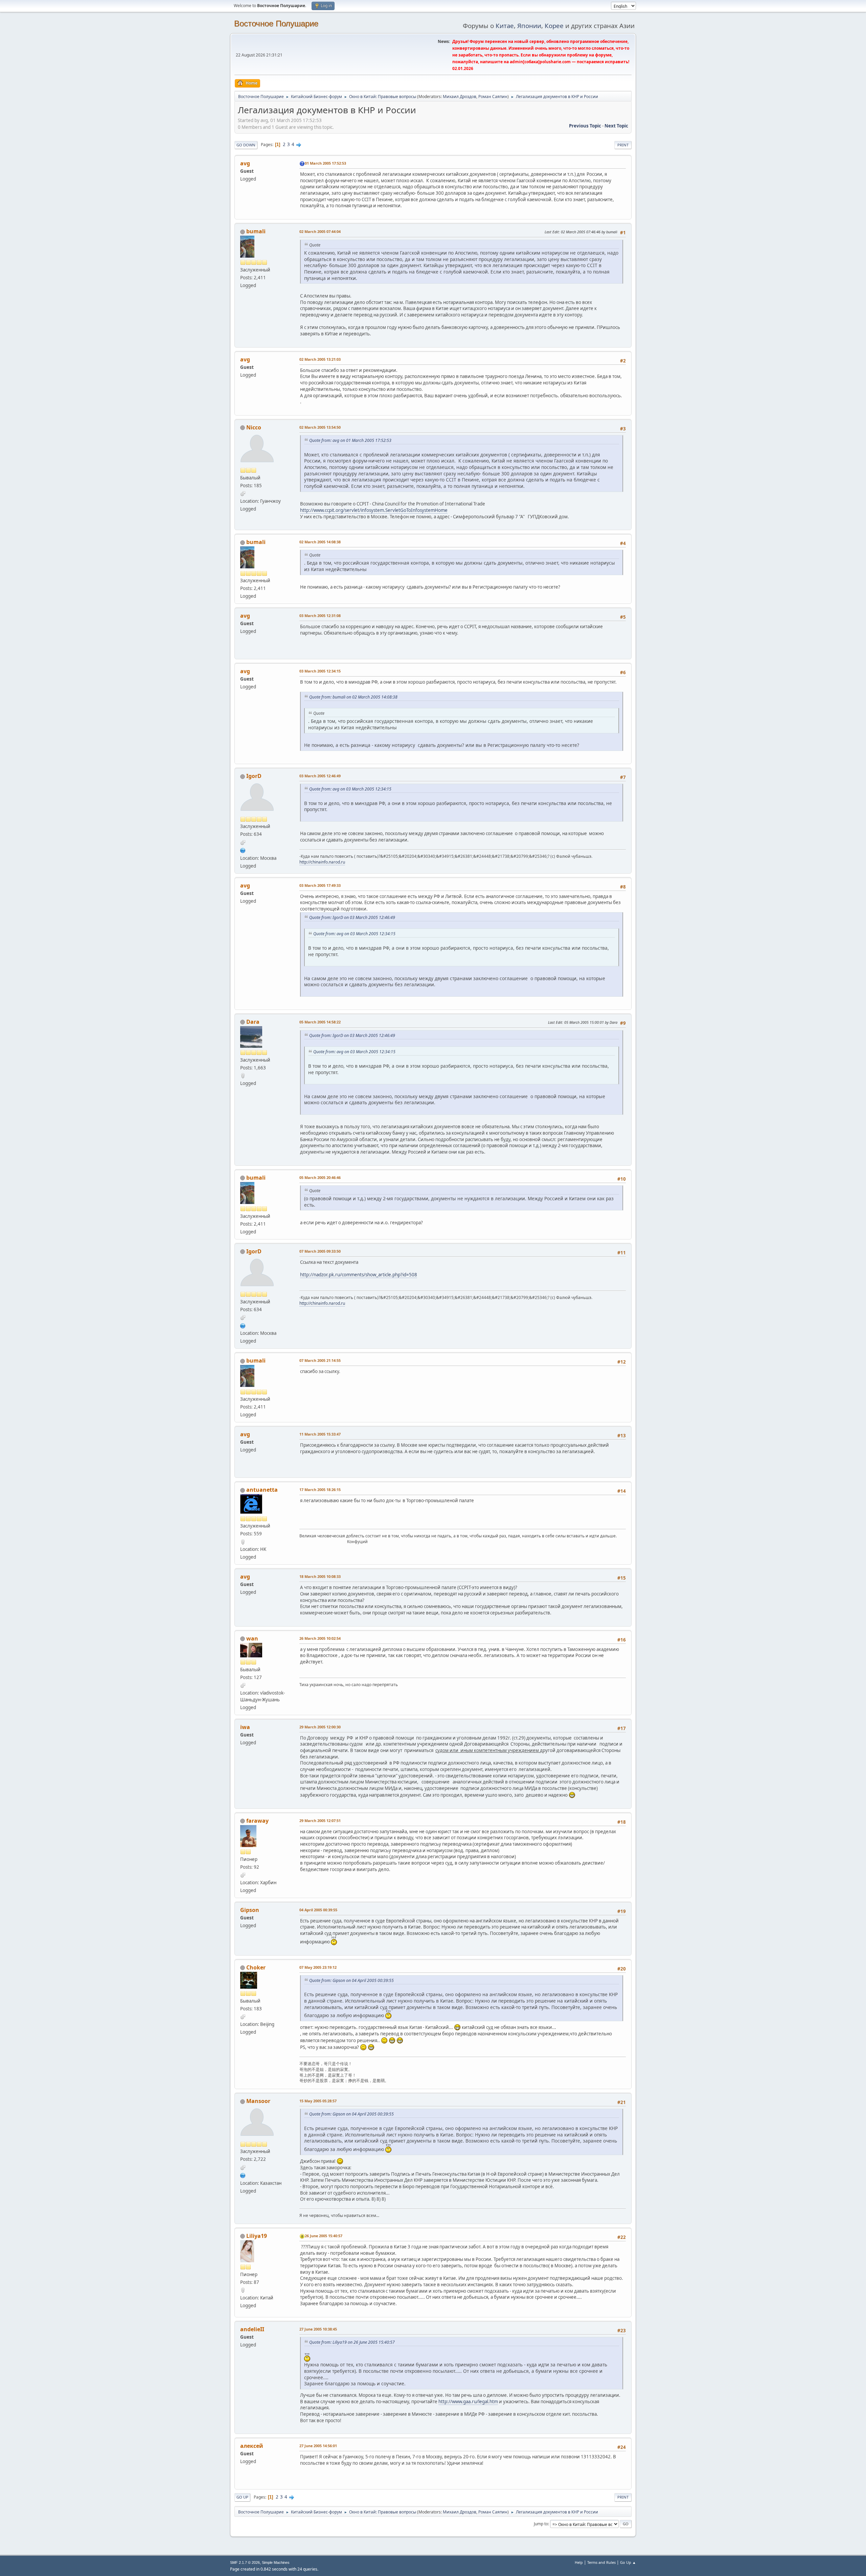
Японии (529, 26)
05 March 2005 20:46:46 (320, 1177)
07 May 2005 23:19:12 (318, 1967)
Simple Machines (276, 2562)
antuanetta (262, 1490)
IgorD (254, 776)
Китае (505, 26)
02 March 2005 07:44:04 (320, 231)
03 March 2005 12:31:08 (320, 616)
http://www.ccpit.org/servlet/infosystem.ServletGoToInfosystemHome (374, 510)
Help (579, 2562)
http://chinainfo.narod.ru (322, 862)
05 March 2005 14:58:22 (320, 1022)
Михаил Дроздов (460, 97)
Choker (256, 1967)
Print (623, 145)
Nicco (254, 427)
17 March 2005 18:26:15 (320, 1490)
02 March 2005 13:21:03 (320, 359)
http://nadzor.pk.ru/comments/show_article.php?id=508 (359, 1275)
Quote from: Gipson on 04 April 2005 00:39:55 (351, 1980)
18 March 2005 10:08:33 (320, 1576)
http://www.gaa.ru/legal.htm (468, 2402)
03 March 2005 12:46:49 (320, 776)
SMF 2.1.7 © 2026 (245, 2562)
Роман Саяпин (493, 97)
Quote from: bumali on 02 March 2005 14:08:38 (353, 697)
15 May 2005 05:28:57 (318, 2101)
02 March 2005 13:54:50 (320, 427)
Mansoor (258, 2101)
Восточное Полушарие (276, 23)
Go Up (242, 2497)
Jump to (541, 2524)
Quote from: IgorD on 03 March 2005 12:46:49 (352, 917)
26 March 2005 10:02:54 (320, 1638)
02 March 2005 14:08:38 (320, 542)
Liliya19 (257, 2236)
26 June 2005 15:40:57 (324, 2236)
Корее (554, 26)
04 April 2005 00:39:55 (318, 1910)
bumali (256, 231)
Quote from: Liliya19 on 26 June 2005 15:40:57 (352, 2342)
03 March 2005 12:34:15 (320, 671)
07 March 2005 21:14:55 (320, 1360)
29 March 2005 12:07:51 (320, 1821)
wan (252, 1638)
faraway (257, 1821)
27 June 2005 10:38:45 (318, 2329)
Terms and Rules (601, 2562)
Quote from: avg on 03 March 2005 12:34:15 (350, 789)
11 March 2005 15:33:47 (320, 1434)
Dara (253, 1022)
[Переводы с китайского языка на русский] (243, 850)
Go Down (246, 145)
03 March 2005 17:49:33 (320, 885)
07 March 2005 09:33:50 (320, 1251)
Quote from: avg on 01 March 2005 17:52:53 (350, 440)
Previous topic (585, 126)
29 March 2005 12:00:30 (320, 1727)
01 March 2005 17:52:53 (325, 163)
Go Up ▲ (628, 2562)
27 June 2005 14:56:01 (318, 2446)
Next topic (616, 126)
